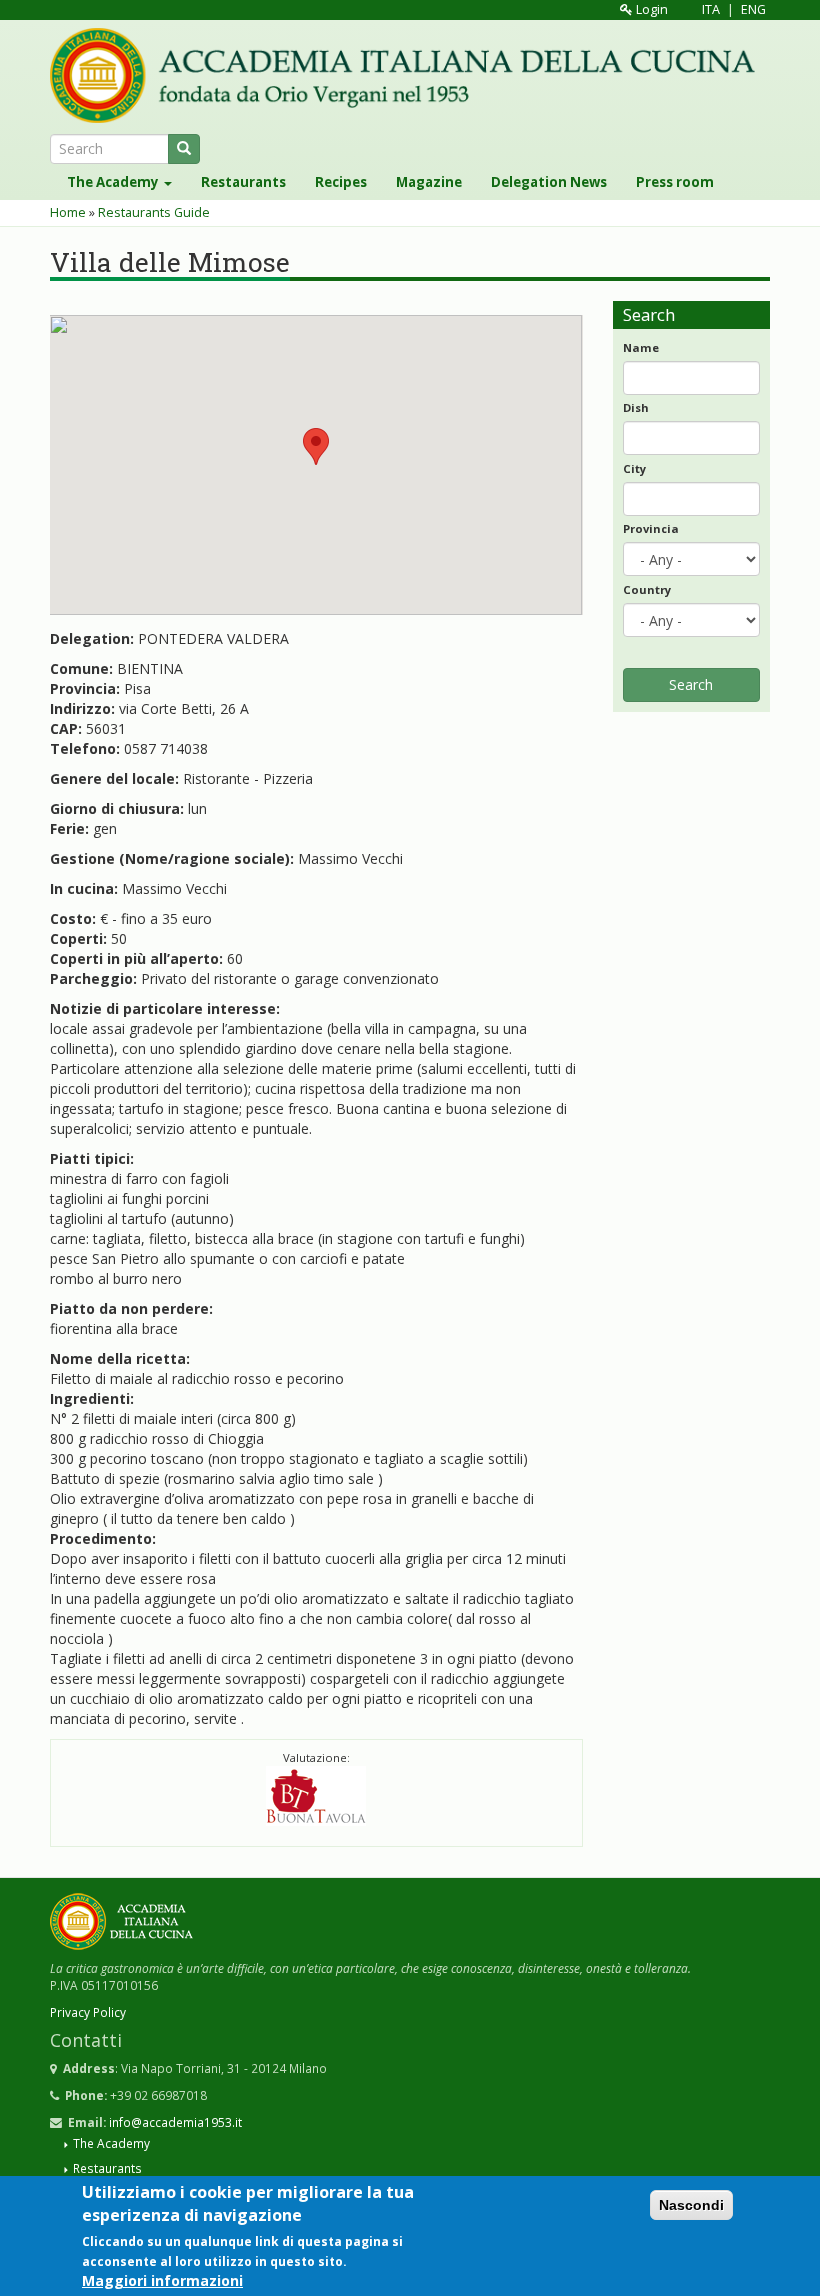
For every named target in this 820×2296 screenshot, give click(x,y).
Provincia (651, 528)
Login (650, 9)
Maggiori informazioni (162, 2280)
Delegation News (549, 182)
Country (647, 589)
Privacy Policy (88, 2012)
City (634, 468)
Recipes (341, 182)
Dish (636, 407)
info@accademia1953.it (175, 2122)
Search (691, 684)
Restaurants (243, 182)
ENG (753, 9)
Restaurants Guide (154, 212)
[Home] (410, 75)
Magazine (429, 182)
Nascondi (691, 2205)
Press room (675, 182)
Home (68, 212)
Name (641, 347)
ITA (711, 9)
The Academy (114, 182)
